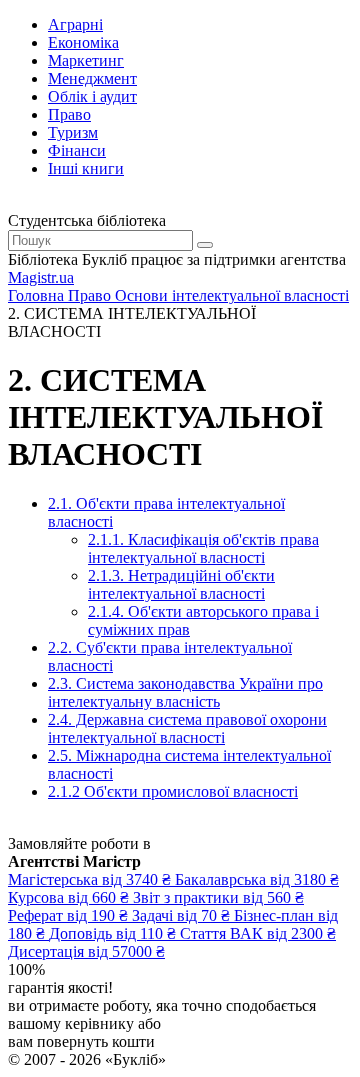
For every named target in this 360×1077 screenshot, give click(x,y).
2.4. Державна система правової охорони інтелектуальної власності (187, 728)
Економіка (83, 42)
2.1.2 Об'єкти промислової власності (173, 791)
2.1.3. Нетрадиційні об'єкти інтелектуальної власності (181, 584)
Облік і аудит (92, 96)
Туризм (73, 132)
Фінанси (77, 150)
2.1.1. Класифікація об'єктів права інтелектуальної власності (203, 548)
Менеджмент (92, 78)
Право (69, 114)
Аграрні (75, 24)
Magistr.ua (41, 277)
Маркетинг (86, 60)
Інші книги (86, 168)
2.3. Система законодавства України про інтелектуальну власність (185, 692)
